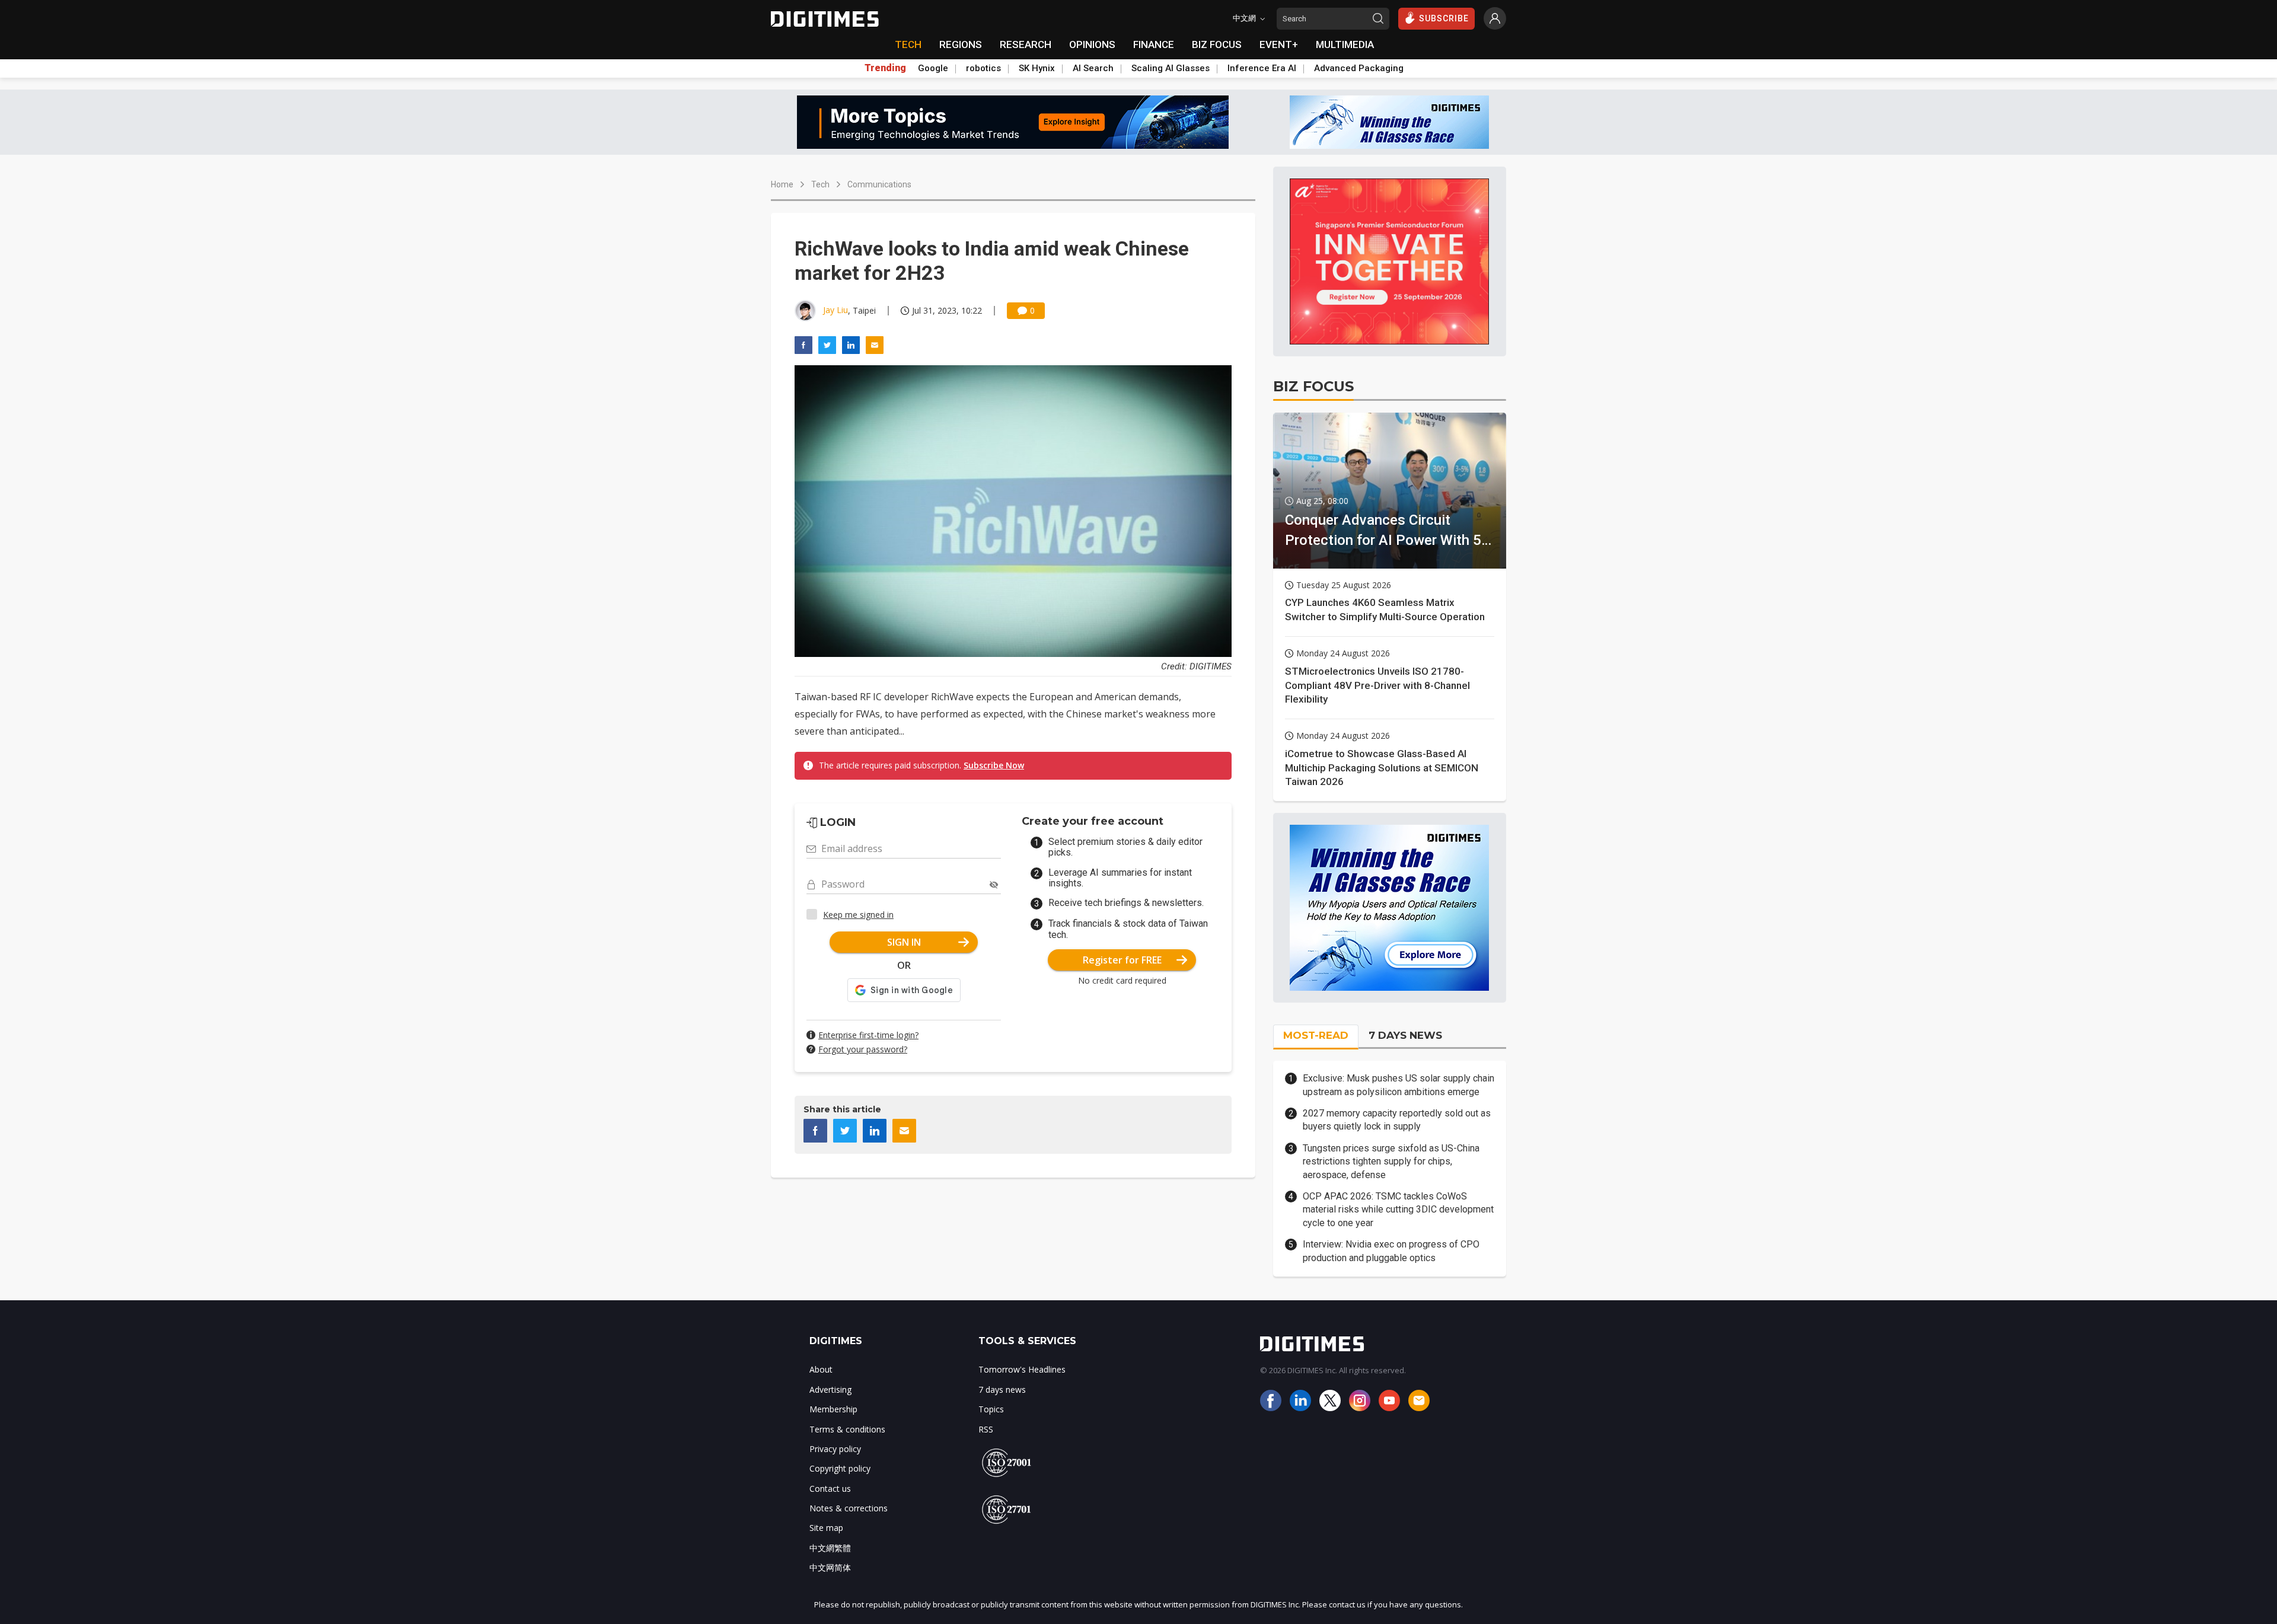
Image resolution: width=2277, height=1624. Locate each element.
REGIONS (961, 44)
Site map (826, 1528)
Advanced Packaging (1359, 68)
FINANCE (1154, 44)
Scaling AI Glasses (1171, 68)
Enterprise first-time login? (868, 1035)
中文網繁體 (830, 1548)
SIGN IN (904, 942)
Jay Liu (835, 310)
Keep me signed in (858, 915)
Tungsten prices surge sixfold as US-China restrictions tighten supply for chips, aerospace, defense (1391, 1162)
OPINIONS (1092, 44)
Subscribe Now (994, 765)
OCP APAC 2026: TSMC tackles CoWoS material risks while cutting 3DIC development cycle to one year (1398, 1210)
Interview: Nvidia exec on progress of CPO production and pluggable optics (1391, 1251)
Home (782, 184)
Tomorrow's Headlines (1022, 1369)
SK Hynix (1037, 68)
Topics (991, 1409)
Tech (820, 184)
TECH (908, 44)
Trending (885, 68)
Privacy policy (835, 1449)
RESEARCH (1026, 44)
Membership (833, 1409)
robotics (983, 68)
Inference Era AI (1262, 68)
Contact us (830, 1489)
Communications (879, 184)
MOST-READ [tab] (1316, 1035)
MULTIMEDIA (1345, 44)
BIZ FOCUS (1217, 44)
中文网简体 (830, 1567)
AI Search (1093, 68)
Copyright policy (840, 1468)
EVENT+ (1279, 44)
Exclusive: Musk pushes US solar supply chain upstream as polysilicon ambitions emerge (1399, 1085)
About (821, 1369)
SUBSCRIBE (1444, 18)
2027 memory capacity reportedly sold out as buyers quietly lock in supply (1397, 1120)
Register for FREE (1122, 960)
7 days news (1002, 1390)
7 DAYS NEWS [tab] (1405, 1035)
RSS (986, 1429)
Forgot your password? (863, 1049)
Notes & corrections (849, 1508)
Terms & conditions (847, 1429)
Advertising (830, 1390)
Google (933, 68)
